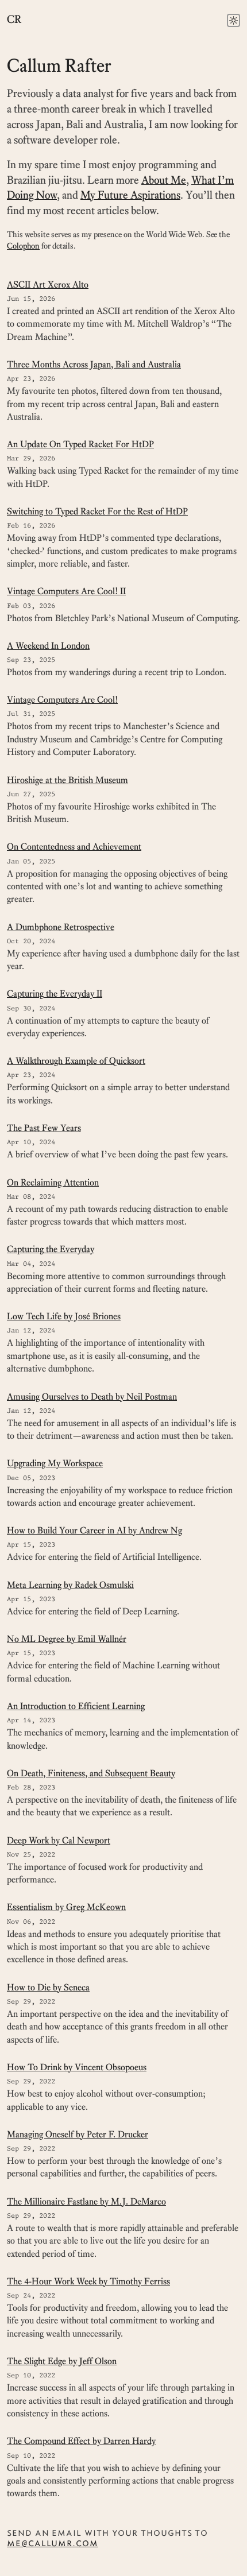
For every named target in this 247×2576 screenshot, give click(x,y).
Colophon (23, 246)
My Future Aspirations (130, 195)
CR (14, 20)
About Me (164, 180)
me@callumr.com (53, 2543)
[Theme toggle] (234, 20)
